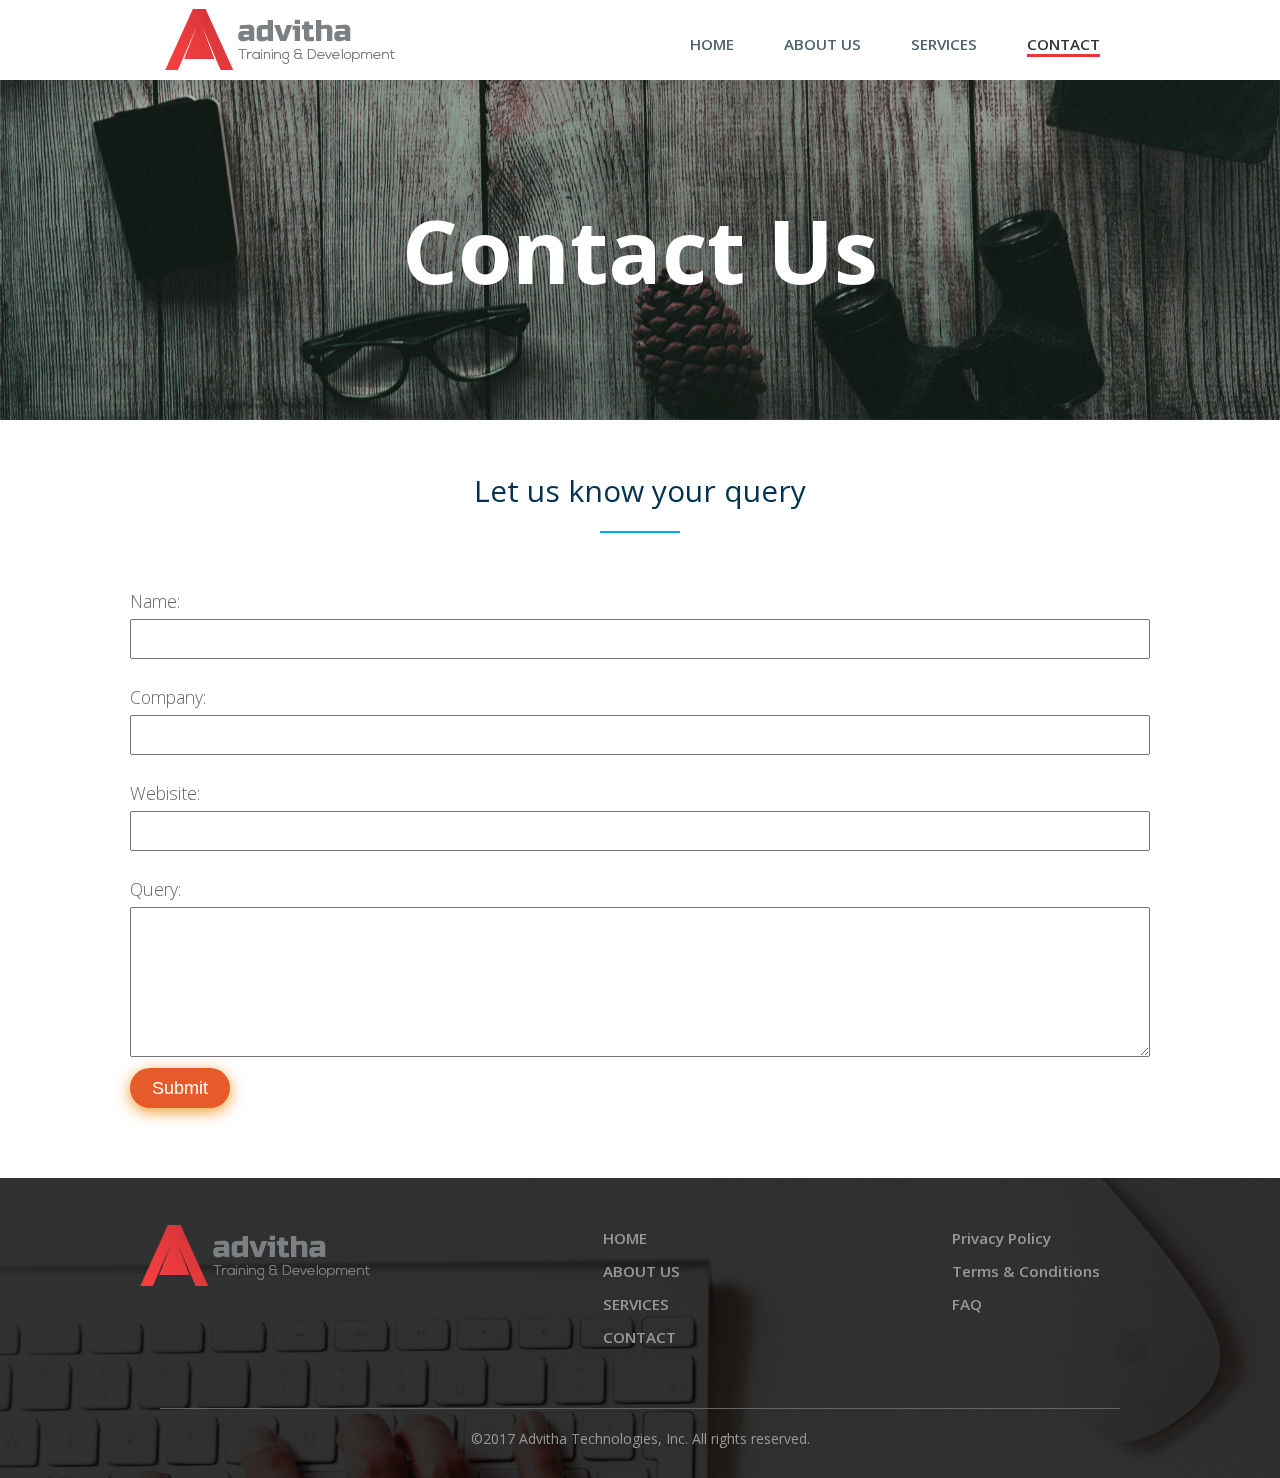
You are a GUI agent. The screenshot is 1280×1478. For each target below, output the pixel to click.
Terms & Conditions (1026, 1271)
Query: (155, 889)
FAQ (967, 1304)
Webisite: (165, 793)
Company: (168, 697)
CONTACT (1063, 44)
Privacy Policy (1001, 1238)
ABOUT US (822, 44)
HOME (712, 44)
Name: (155, 601)
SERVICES (944, 44)
